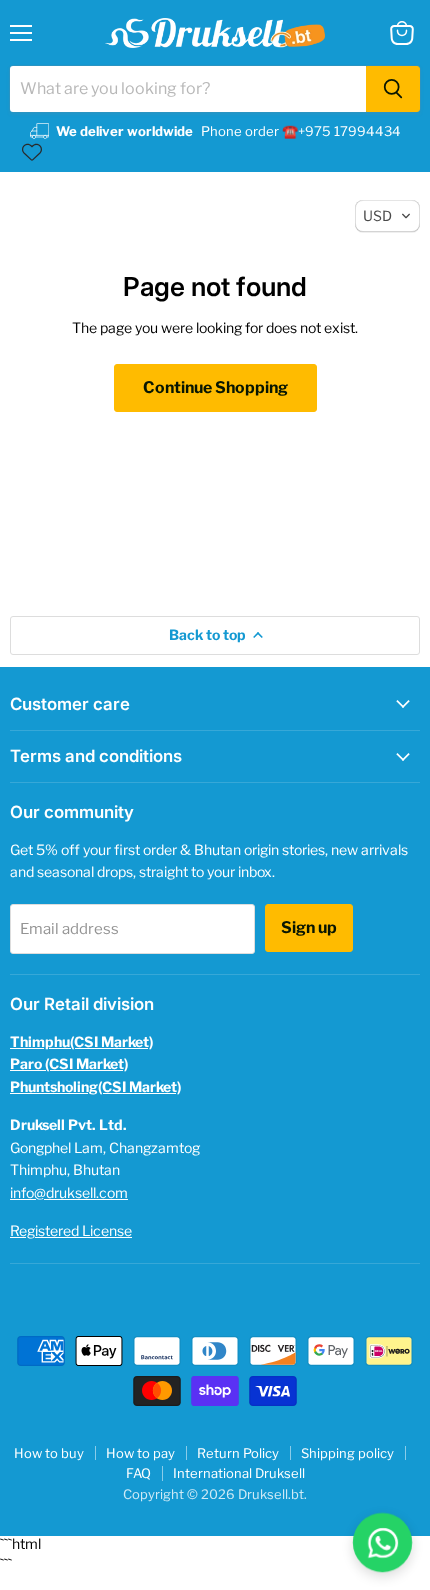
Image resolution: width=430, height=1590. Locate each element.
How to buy (49, 1453)
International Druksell (239, 1473)
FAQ (138, 1473)
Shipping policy (347, 1453)
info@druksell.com (69, 1192)
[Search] (393, 89)
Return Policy (238, 1453)
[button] (387, 216)
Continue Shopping (215, 387)
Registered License (71, 1230)
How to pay (140, 1453)
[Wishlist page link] (32, 152)
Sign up (309, 927)
